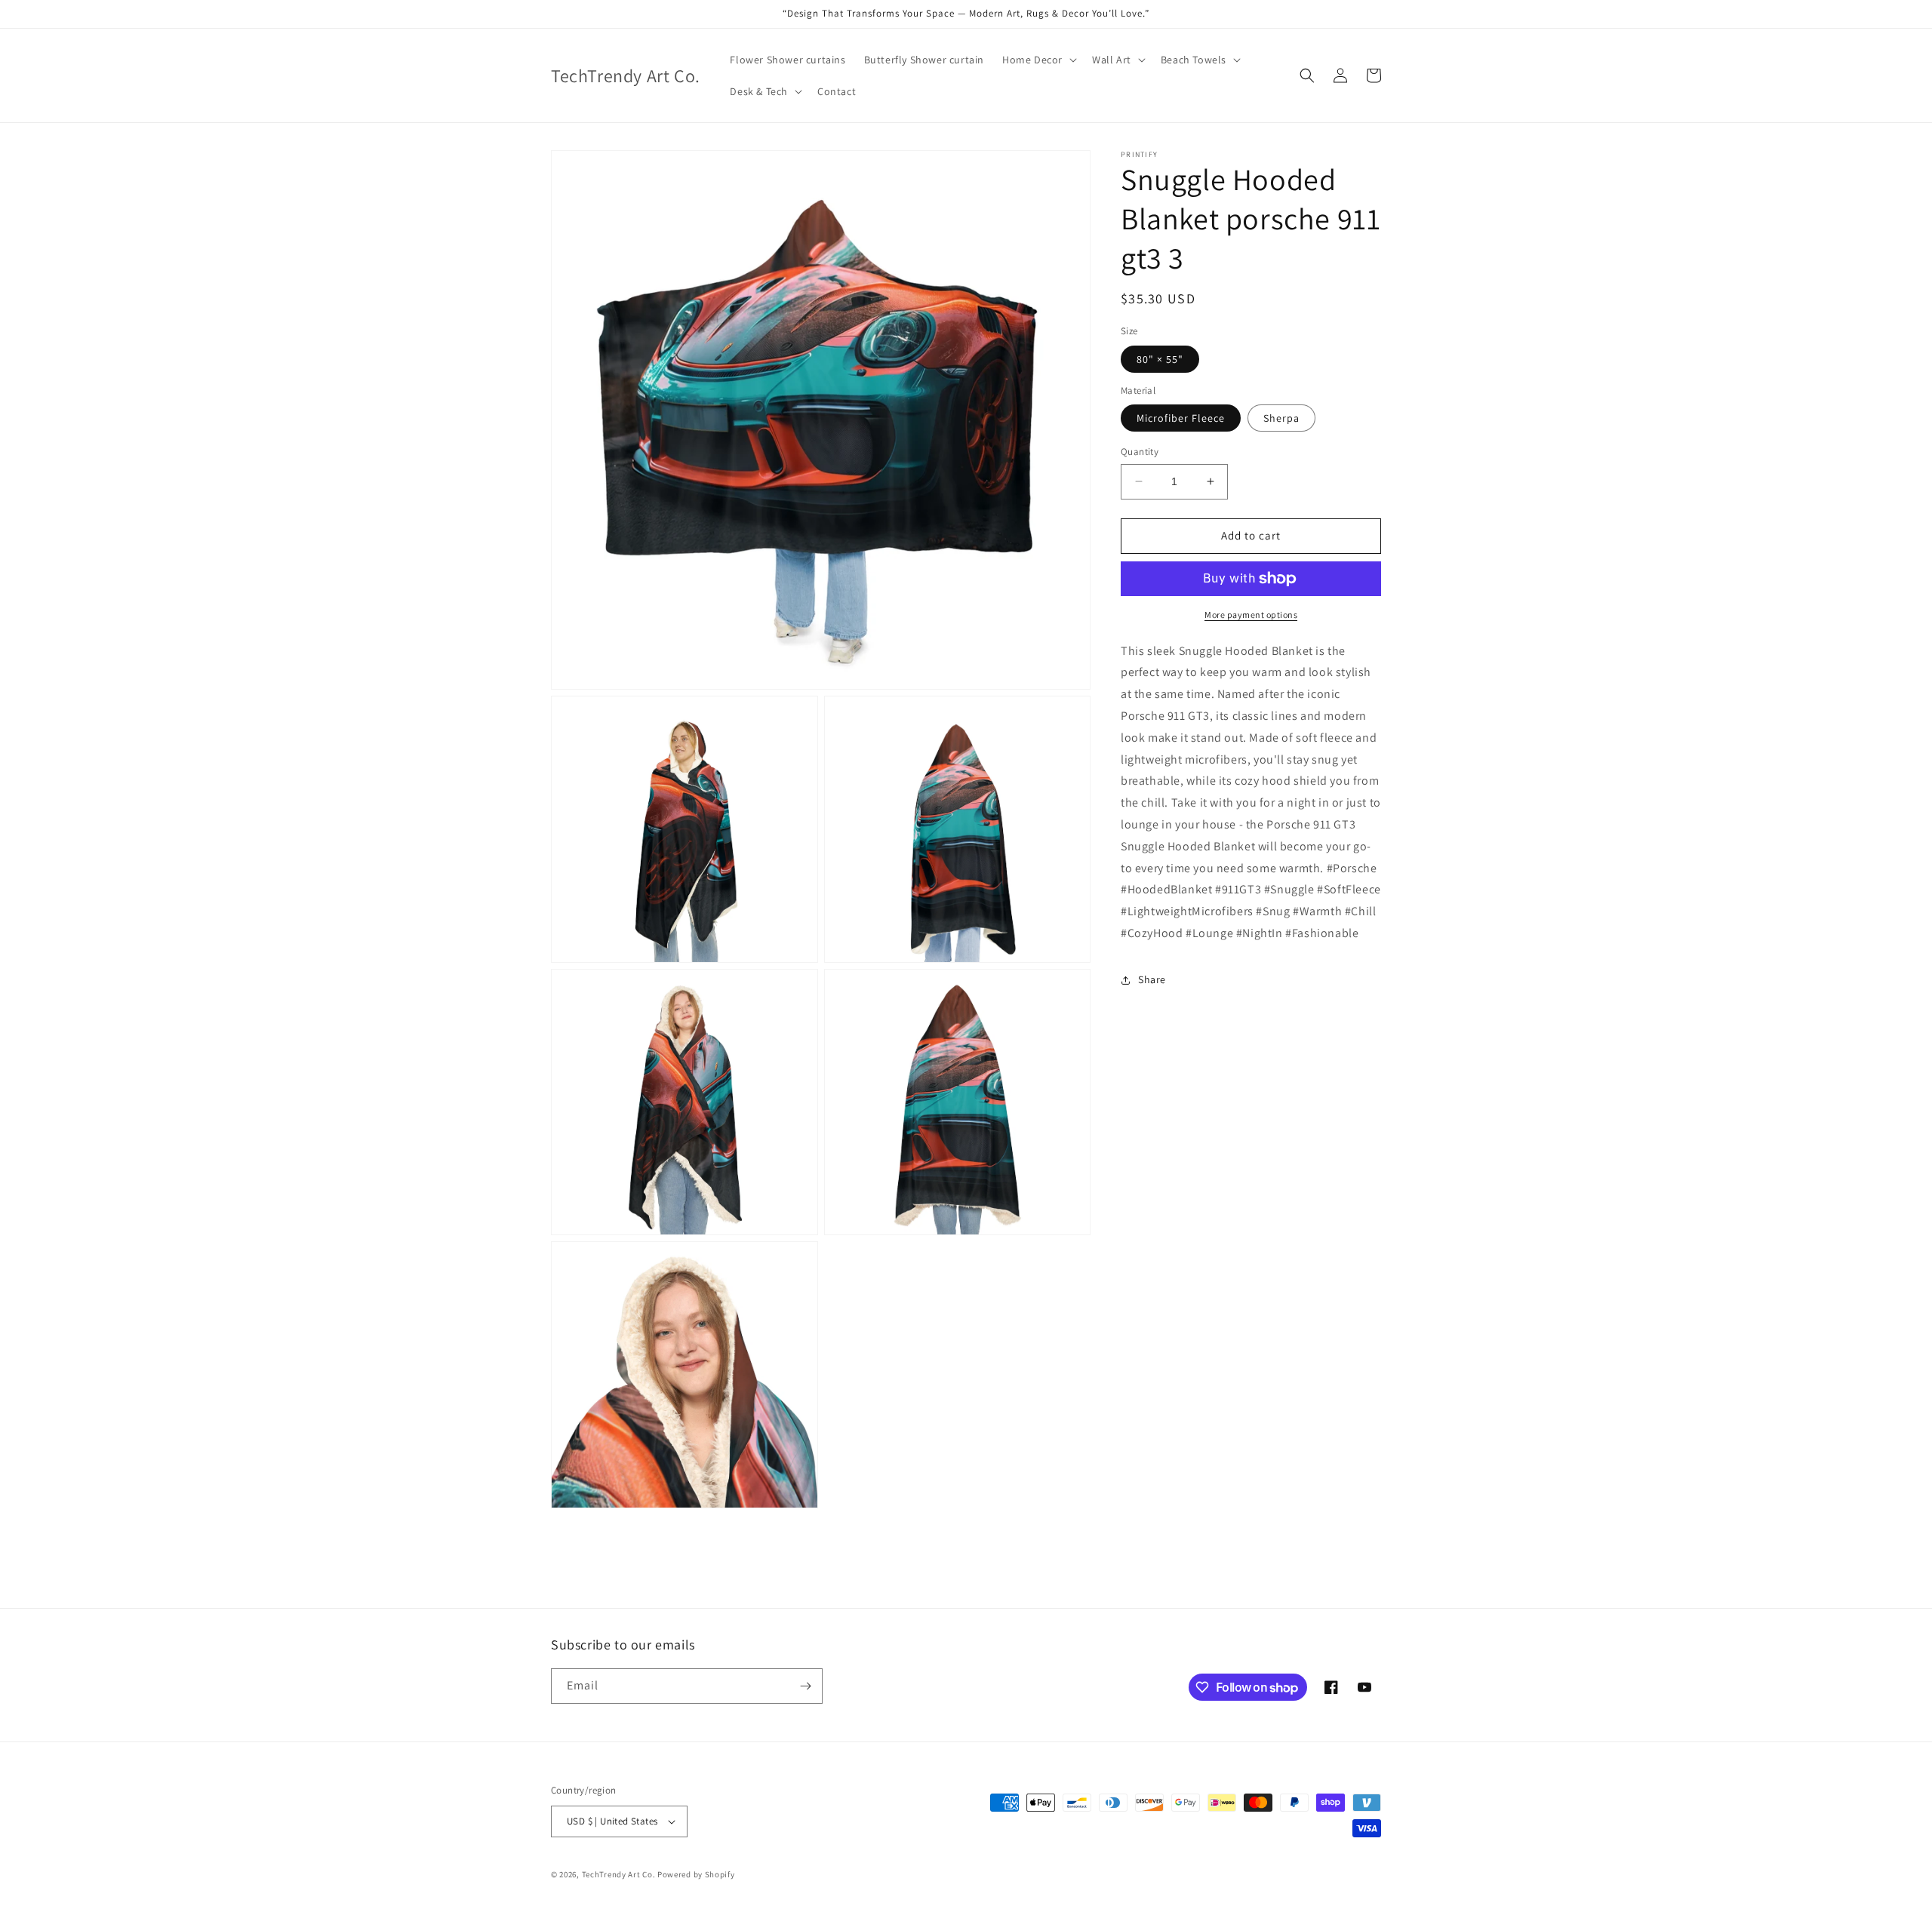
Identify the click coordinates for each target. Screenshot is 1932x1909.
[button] (1038, 60)
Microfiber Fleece (1181, 418)
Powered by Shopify (696, 1874)
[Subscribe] (805, 1686)
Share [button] (1152, 979)
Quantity (1140, 452)
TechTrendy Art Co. (619, 1874)
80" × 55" (1160, 359)
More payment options (1251, 615)
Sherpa (1281, 418)
